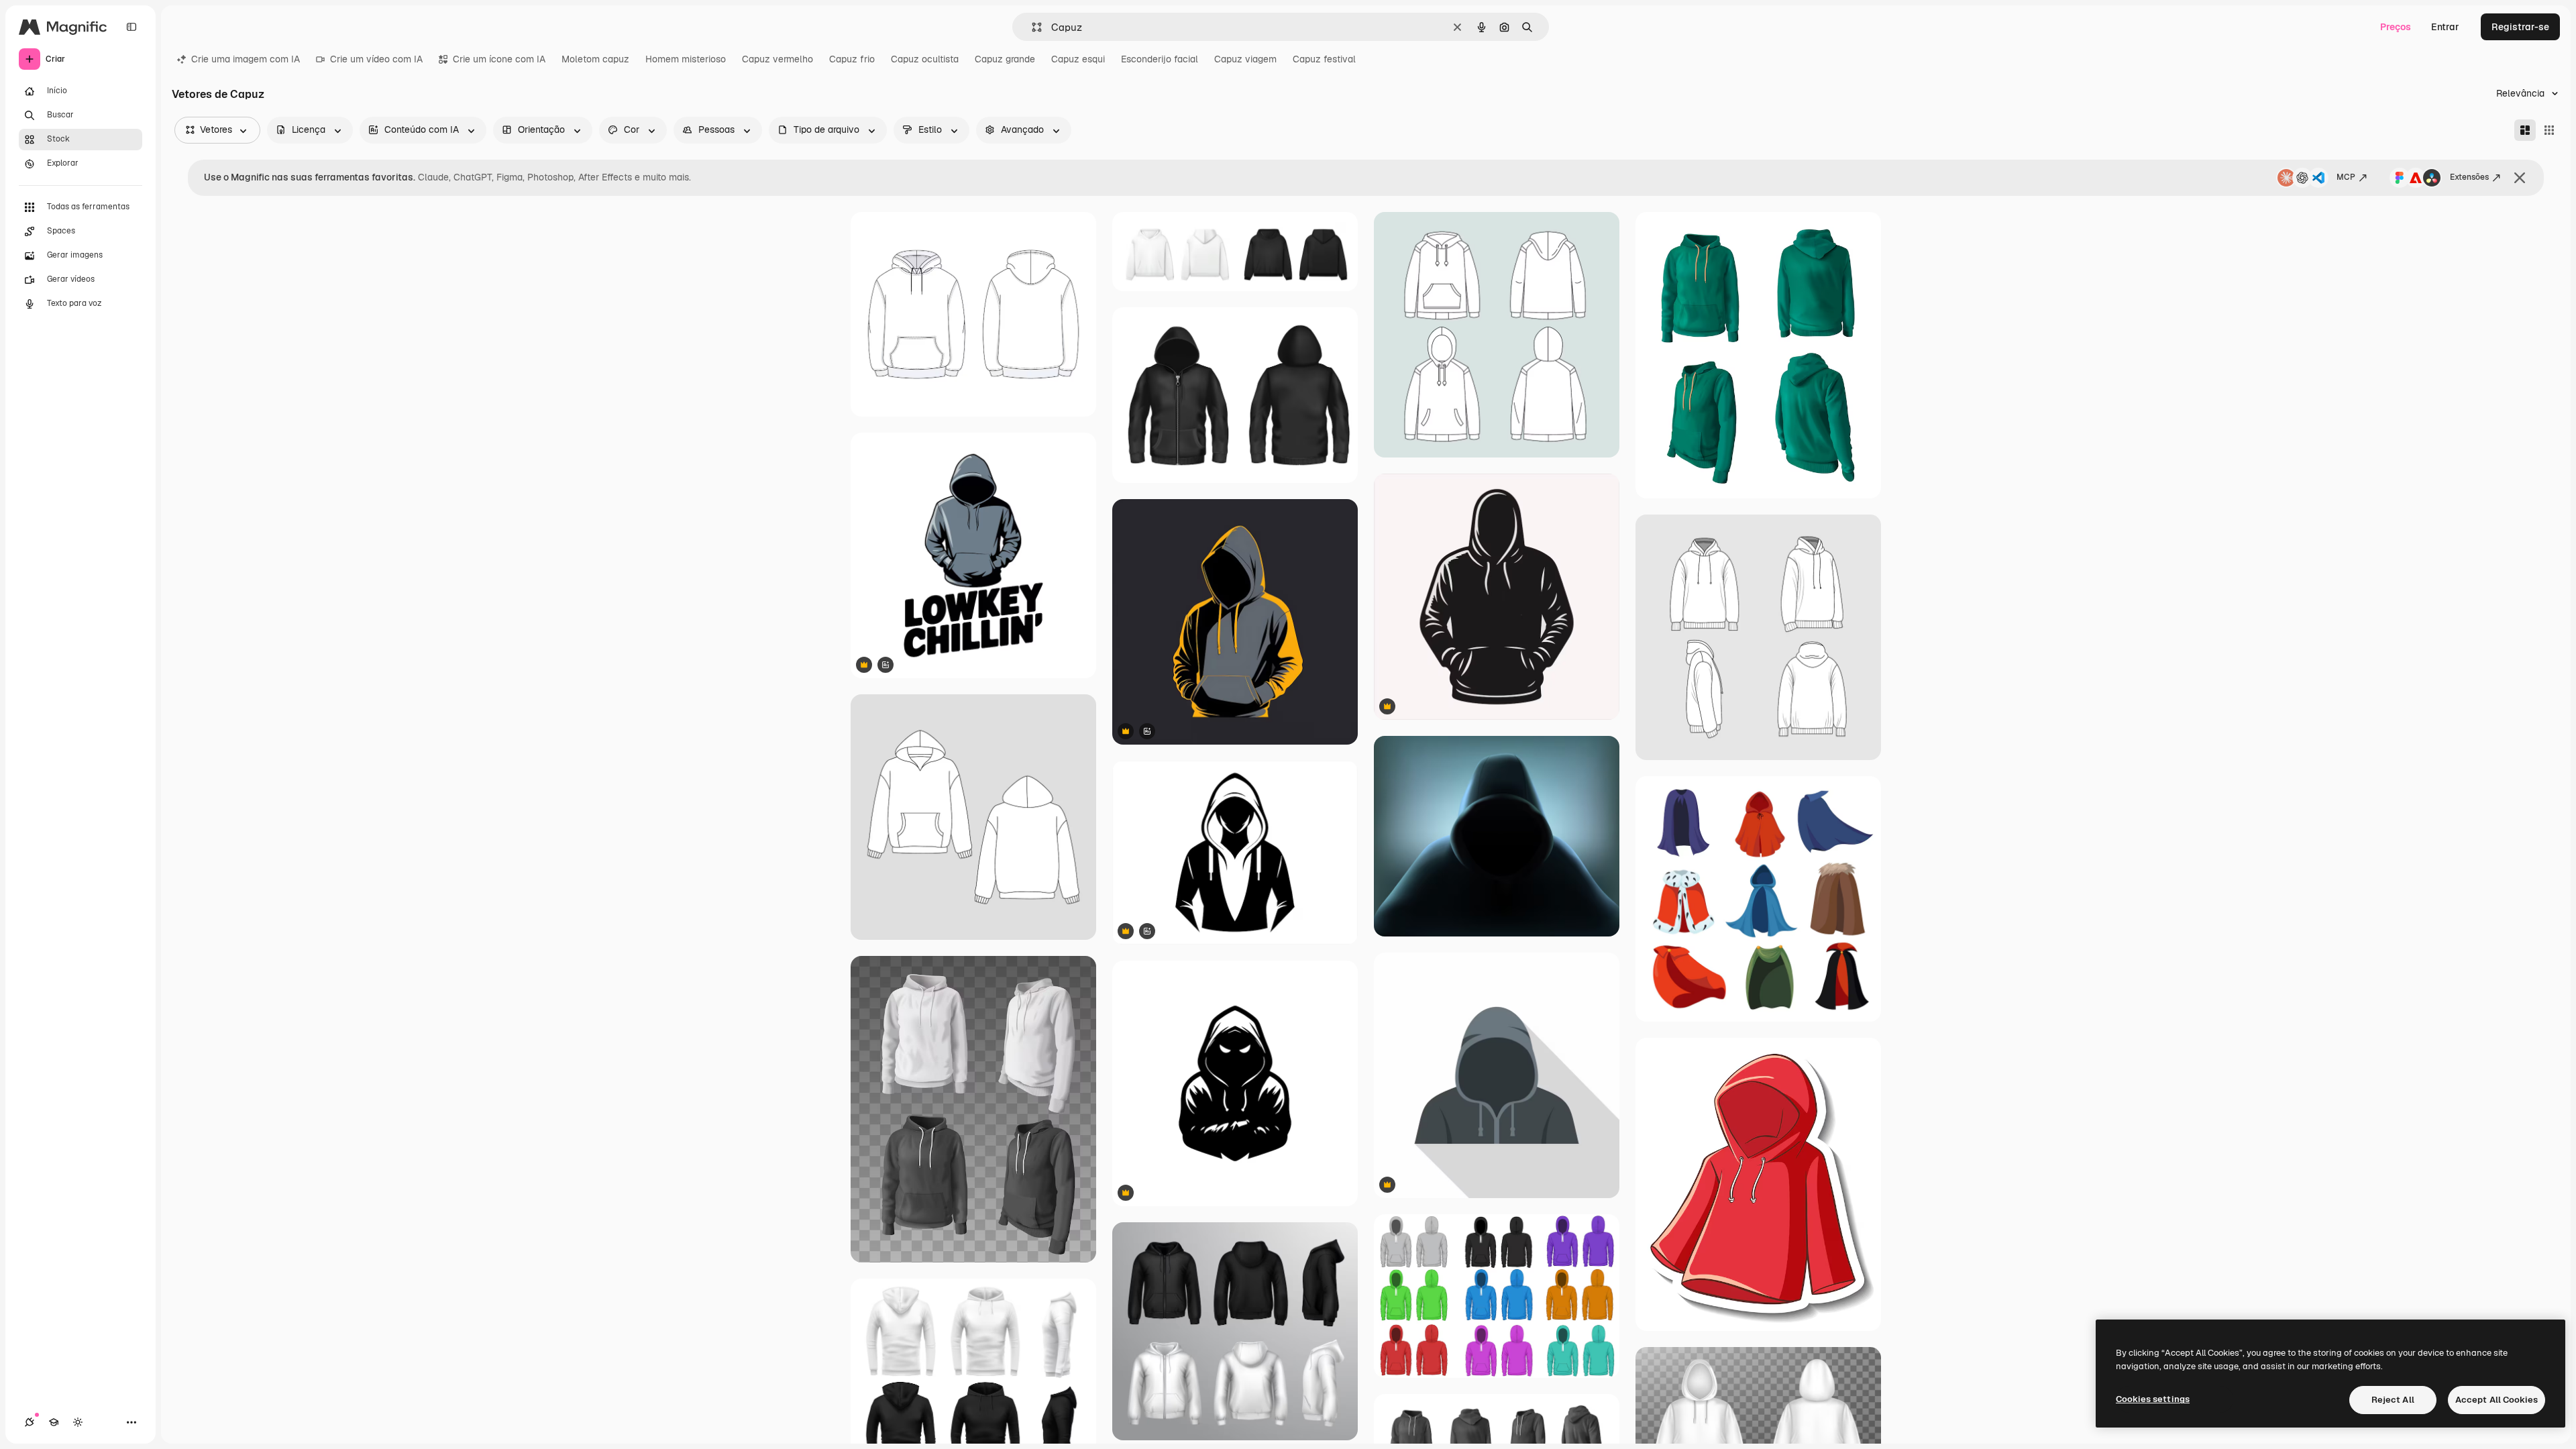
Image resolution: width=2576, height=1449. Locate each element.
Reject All (2393, 1400)
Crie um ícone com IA (499, 59)
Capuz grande (1005, 59)
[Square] (2549, 130)
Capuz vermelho (777, 59)
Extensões (2469, 177)
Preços (2396, 27)
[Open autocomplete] (1031, 27)
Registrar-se (2520, 27)
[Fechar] (2520, 178)
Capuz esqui (1078, 59)
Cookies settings (2153, 1399)
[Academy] (54, 1422)
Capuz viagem (1245, 59)
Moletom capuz (595, 59)
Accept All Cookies (2497, 1400)
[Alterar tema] (78, 1422)
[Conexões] (30, 1422)
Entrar (2445, 27)
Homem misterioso (686, 59)
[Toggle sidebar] (131, 27)
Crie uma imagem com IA (246, 59)
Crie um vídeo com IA (376, 59)
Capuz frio (852, 59)
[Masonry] (2525, 130)
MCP (2346, 177)
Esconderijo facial (1160, 59)
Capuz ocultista (925, 59)
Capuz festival (1324, 59)
